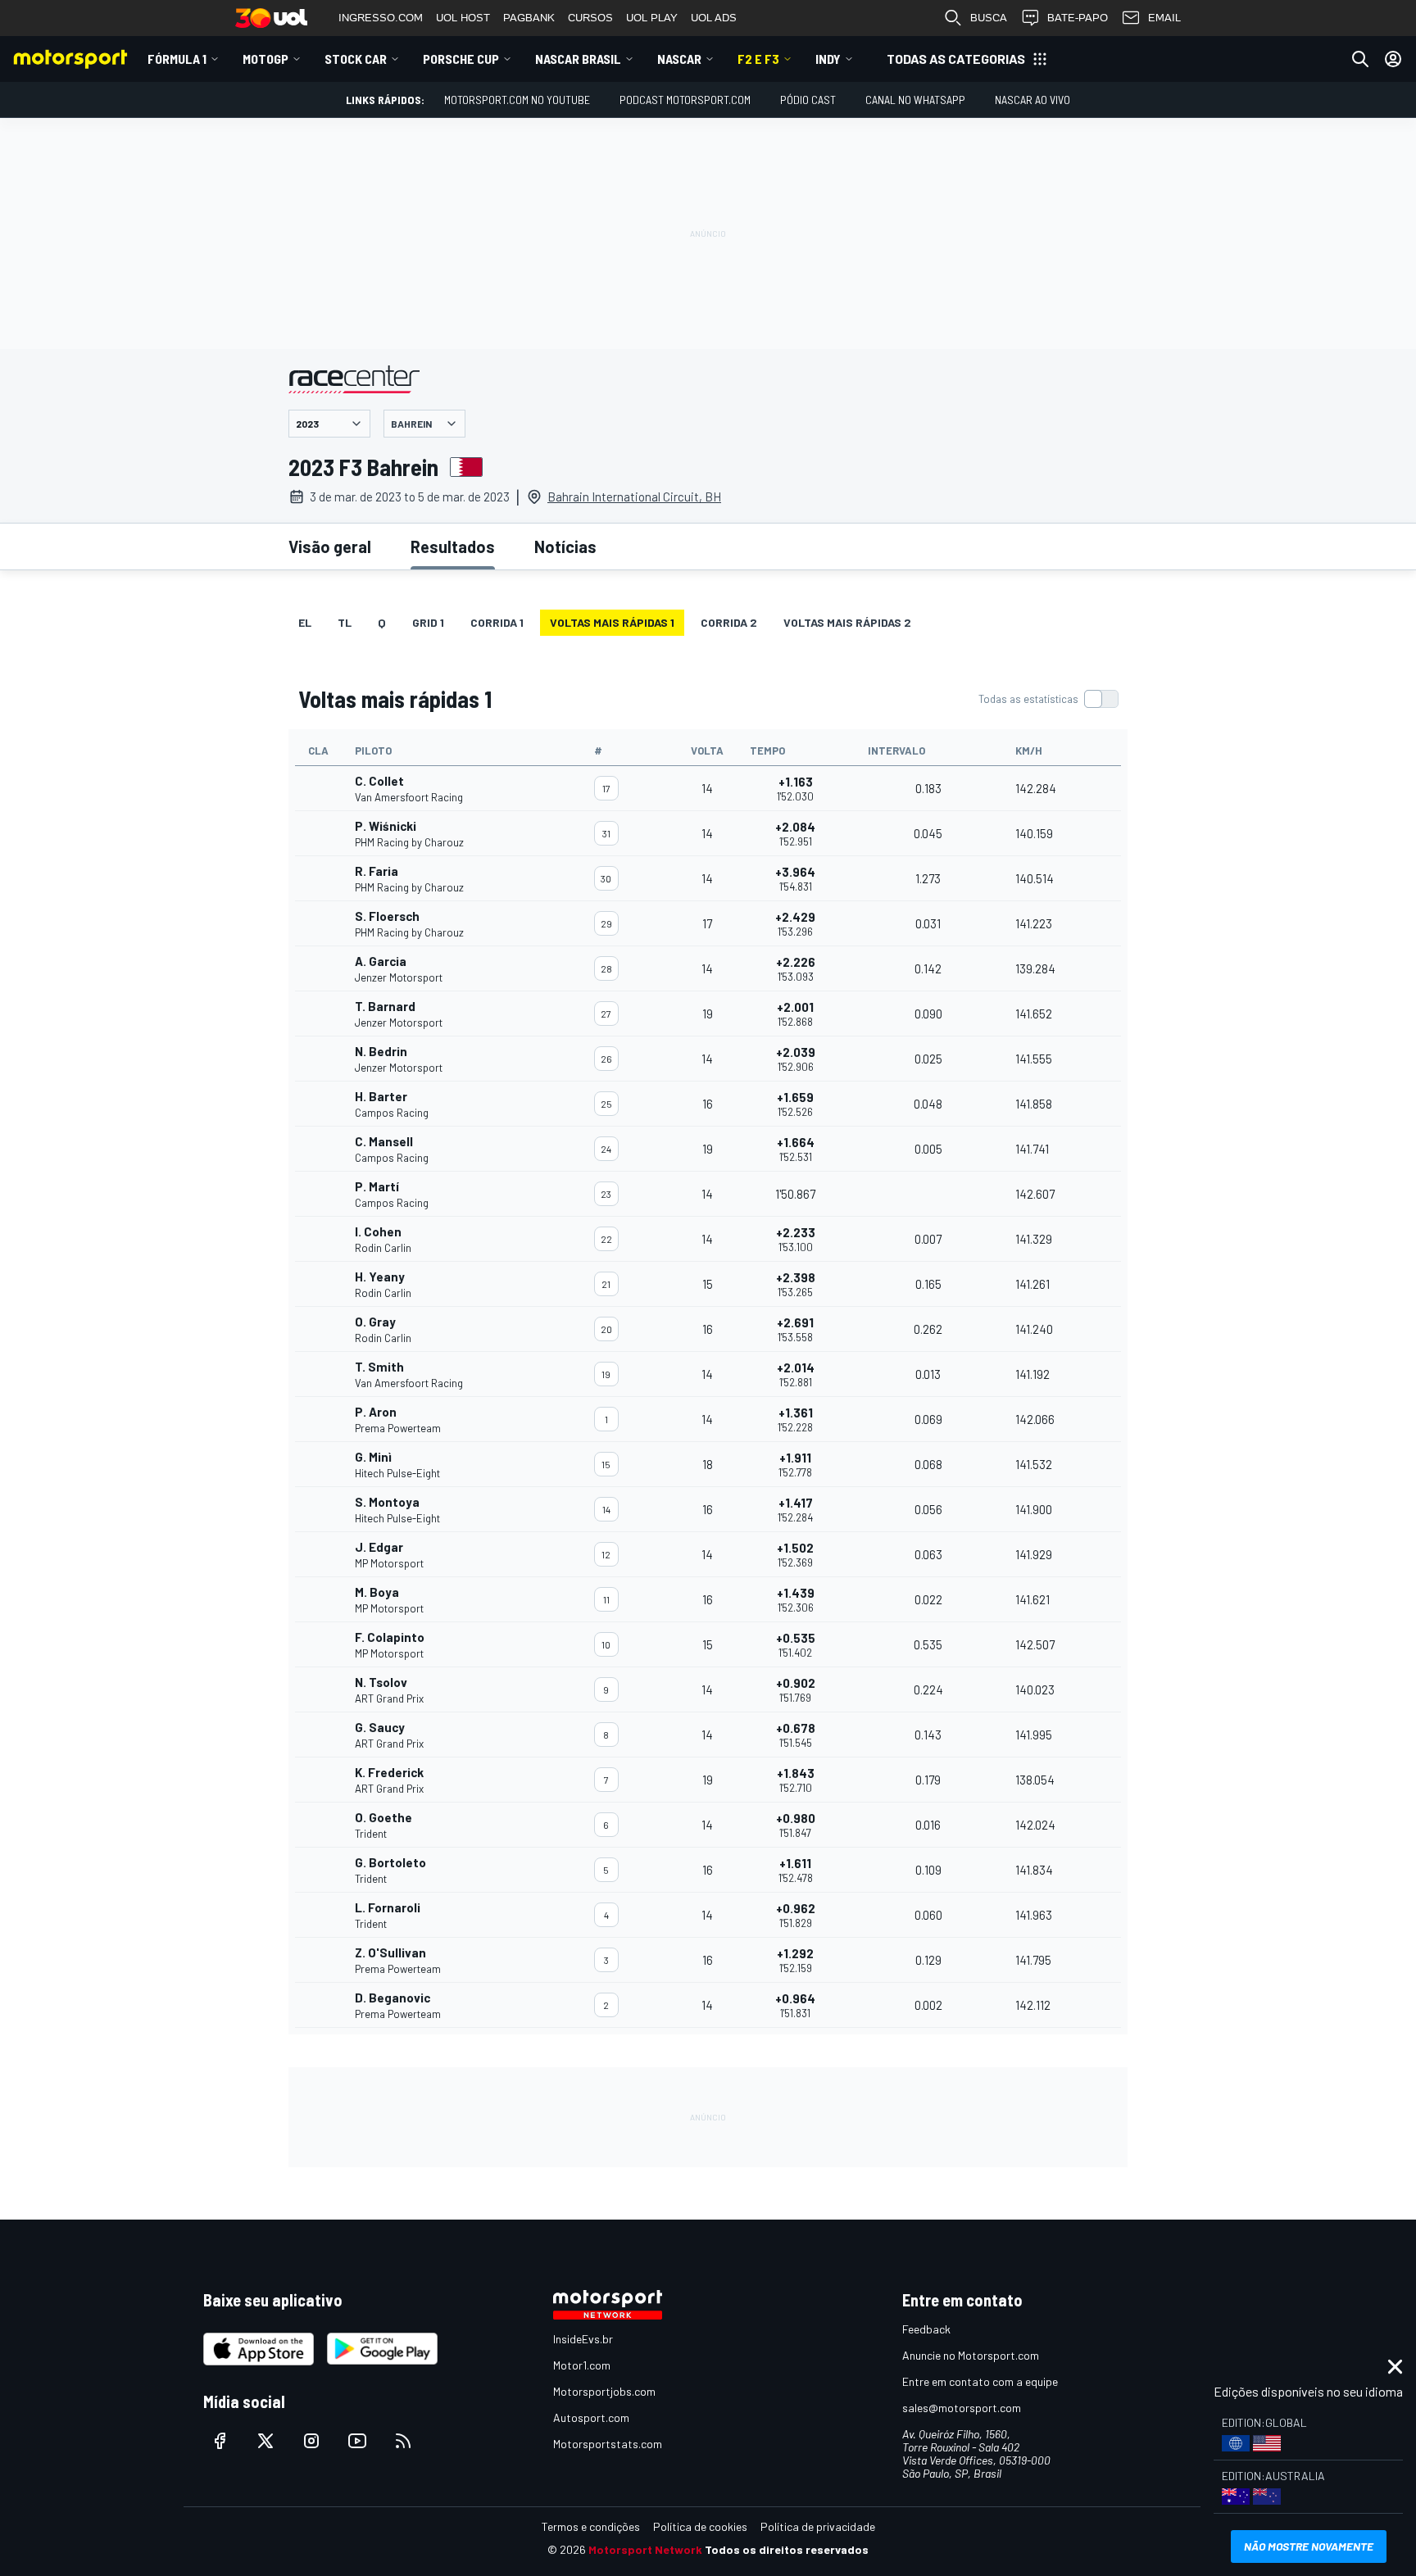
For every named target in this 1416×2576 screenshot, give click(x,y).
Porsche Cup (461, 59)
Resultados (453, 546)
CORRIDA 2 (729, 622)
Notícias (565, 546)
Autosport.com (591, 2417)
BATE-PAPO (1078, 18)
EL (305, 622)
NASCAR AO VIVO (1032, 100)
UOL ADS (714, 18)
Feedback (926, 2329)
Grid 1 (428, 622)
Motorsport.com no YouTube (517, 100)
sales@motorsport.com (962, 2408)
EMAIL (1164, 18)
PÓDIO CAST (808, 100)
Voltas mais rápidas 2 (847, 622)
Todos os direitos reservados (787, 2549)
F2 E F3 (758, 59)
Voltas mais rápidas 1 (612, 622)
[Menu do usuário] (1393, 59)
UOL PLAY (652, 18)
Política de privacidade (818, 2526)
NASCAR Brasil (578, 59)
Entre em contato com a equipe (980, 2381)
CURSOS (590, 18)
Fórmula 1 (177, 59)
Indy (828, 59)
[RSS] (403, 2441)
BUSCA (989, 18)
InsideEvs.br (583, 2339)
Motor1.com (582, 2365)
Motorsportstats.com (608, 2444)
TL (345, 622)
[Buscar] (1360, 59)
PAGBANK (529, 18)
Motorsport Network (645, 2549)
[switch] (1048, 699)
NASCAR (679, 59)
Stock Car (356, 59)
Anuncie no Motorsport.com (971, 2355)
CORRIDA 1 (497, 622)
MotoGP (265, 59)
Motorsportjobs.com (604, 2391)
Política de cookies (700, 2526)
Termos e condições (591, 2526)
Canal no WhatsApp (915, 100)
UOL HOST (463, 18)
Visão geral (330, 546)
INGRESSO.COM (381, 18)
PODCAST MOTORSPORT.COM (685, 100)
